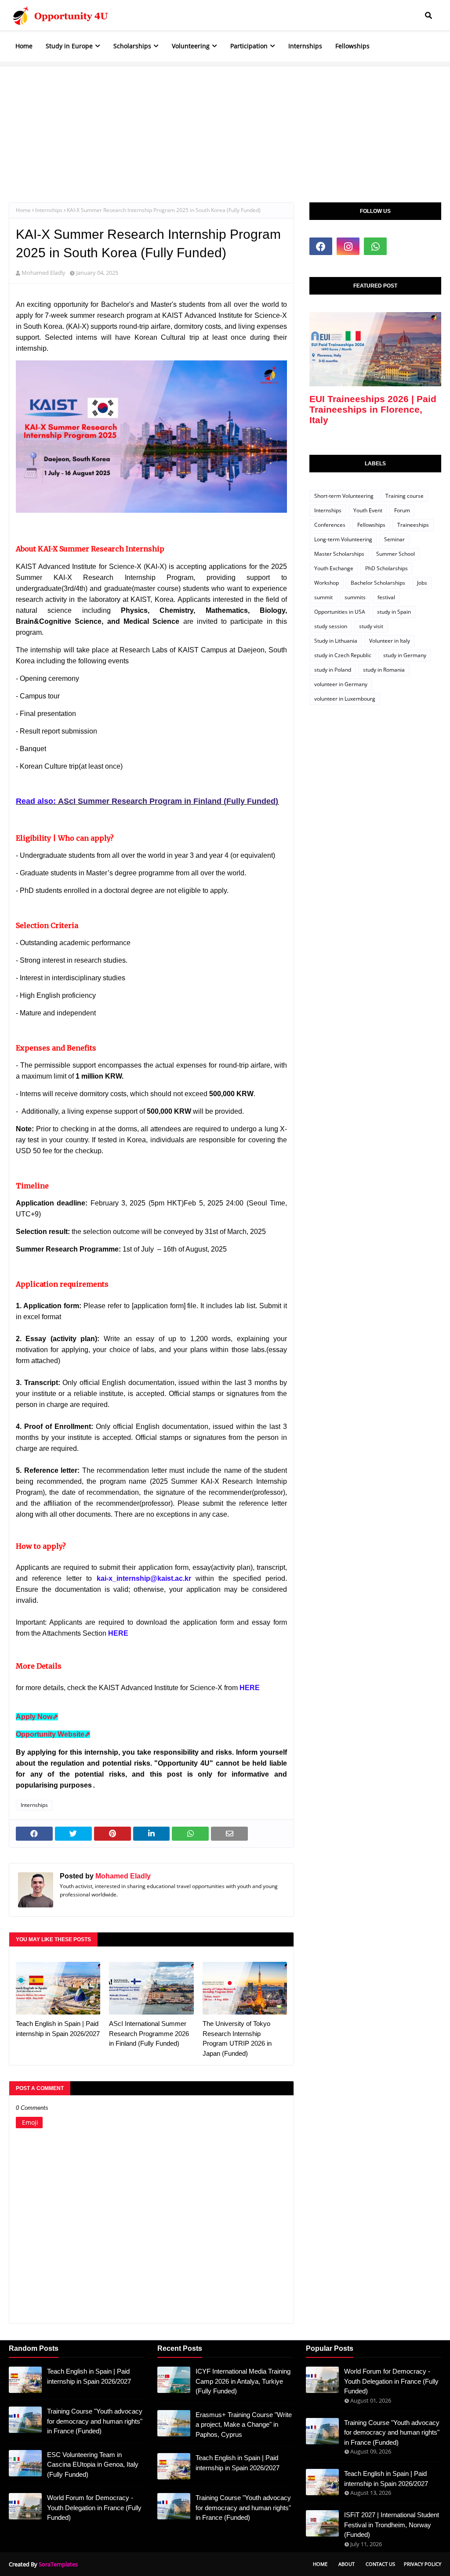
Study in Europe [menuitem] (69, 46)
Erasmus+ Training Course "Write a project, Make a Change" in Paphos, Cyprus (244, 2425)
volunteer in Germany (341, 684)
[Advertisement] (225, 128)
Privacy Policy (423, 2564)
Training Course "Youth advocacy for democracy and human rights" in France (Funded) (95, 2421)
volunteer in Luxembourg (345, 699)
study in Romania (384, 670)
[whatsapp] (375, 246)
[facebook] (321, 246)
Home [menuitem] (24, 46)
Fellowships (371, 525)
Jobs (422, 583)
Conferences (330, 525)
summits (355, 597)
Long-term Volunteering (343, 539)
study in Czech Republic (343, 655)
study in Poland (333, 670)
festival (386, 597)
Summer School (396, 554)
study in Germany (405, 655)
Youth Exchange (334, 568)
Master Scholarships (339, 554)
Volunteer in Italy (390, 641)
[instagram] (348, 246)
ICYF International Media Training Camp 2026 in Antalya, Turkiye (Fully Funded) (243, 2381)
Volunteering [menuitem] (191, 46)
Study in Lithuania (336, 641)
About (347, 2564)
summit (323, 597)
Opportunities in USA (340, 612)
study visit (371, 626)
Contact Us (380, 2564)
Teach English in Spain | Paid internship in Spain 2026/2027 (58, 2029)
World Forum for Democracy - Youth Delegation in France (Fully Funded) (94, 2508)
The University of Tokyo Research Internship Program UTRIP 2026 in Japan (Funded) (237, 2038)
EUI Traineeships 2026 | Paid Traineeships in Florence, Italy (373, 409)
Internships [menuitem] (305, 46)
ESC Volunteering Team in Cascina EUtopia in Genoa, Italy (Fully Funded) (93, 2464)
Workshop (327, 583)
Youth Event (368, 510)
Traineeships (413, 525)
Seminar (394, 539)
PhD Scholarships (386, 568)
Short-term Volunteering (344, 496)
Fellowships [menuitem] (352, 46)
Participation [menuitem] (249, 46)
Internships (49, 210)
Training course (405, 496)
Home (23, 210)
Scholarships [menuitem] (132, 46)
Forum (402, 510)
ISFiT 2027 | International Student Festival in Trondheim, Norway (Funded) (392, 2525)
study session (331, 626)
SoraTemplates (58, 2564)
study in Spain (394, 612)
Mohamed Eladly (44, 273)
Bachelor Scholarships (378, 583)
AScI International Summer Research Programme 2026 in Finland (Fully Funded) (149, 2033)
